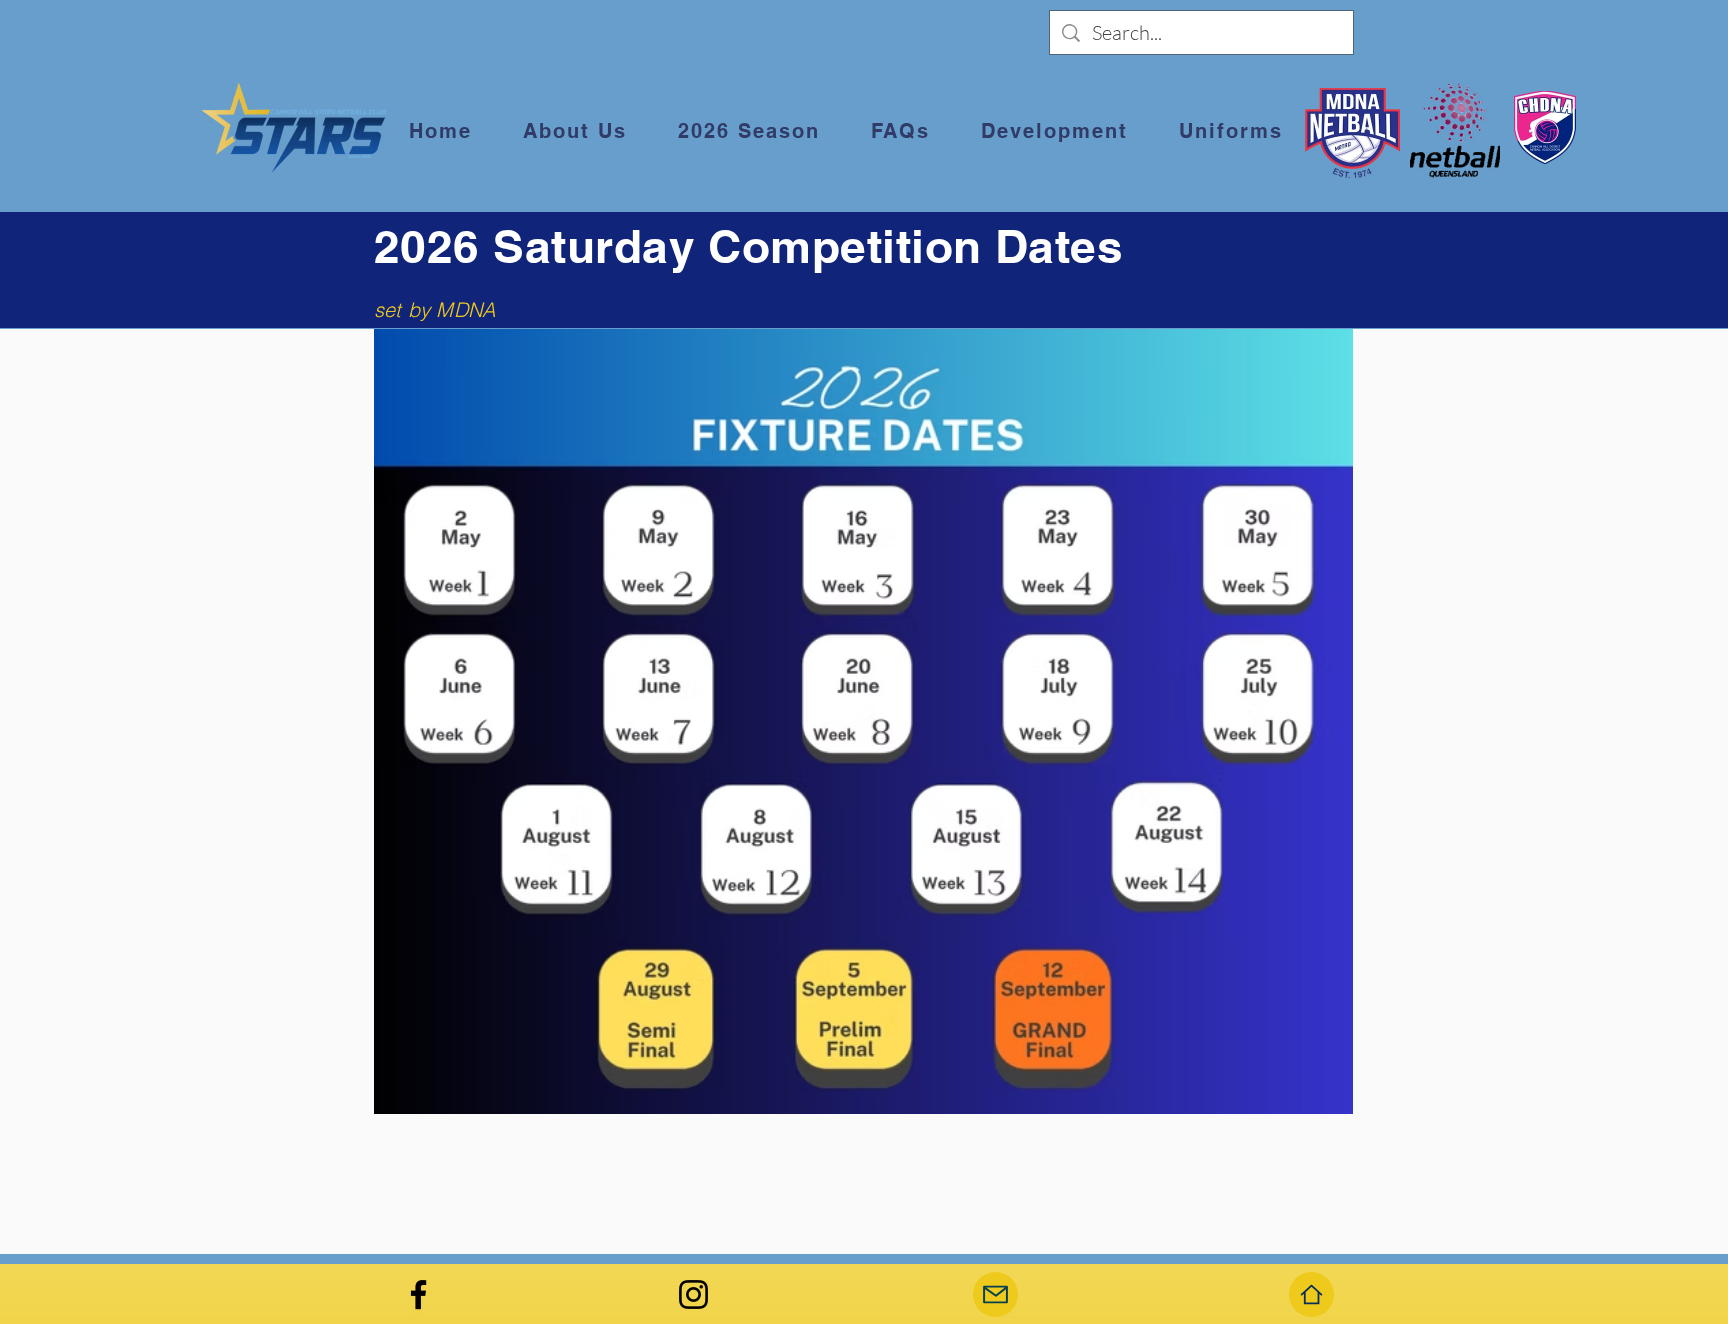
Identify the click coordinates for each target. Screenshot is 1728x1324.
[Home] (1311, 1294)
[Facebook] (418, 1294)
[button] (574, 132)
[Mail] (995, 1294)
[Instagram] (693, 1294)
